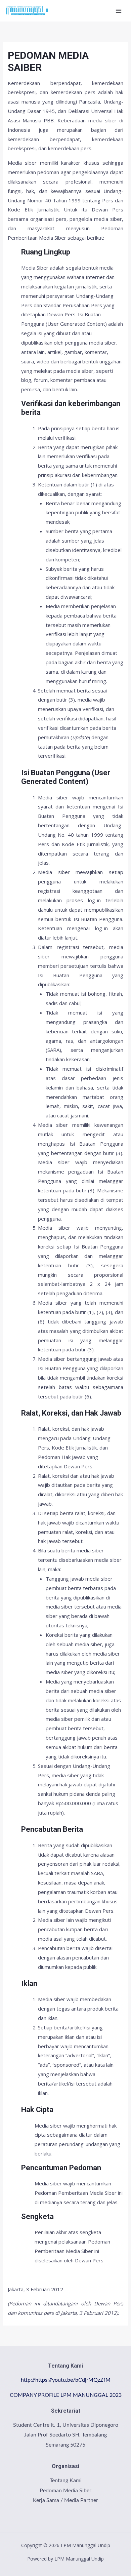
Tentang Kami (66, 2481)
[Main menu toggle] (119, 11)
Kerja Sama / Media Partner (65, 2500)
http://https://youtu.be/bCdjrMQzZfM (66, 2380)
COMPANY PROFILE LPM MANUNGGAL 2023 (66, 2395)
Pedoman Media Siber (65, 2491)
